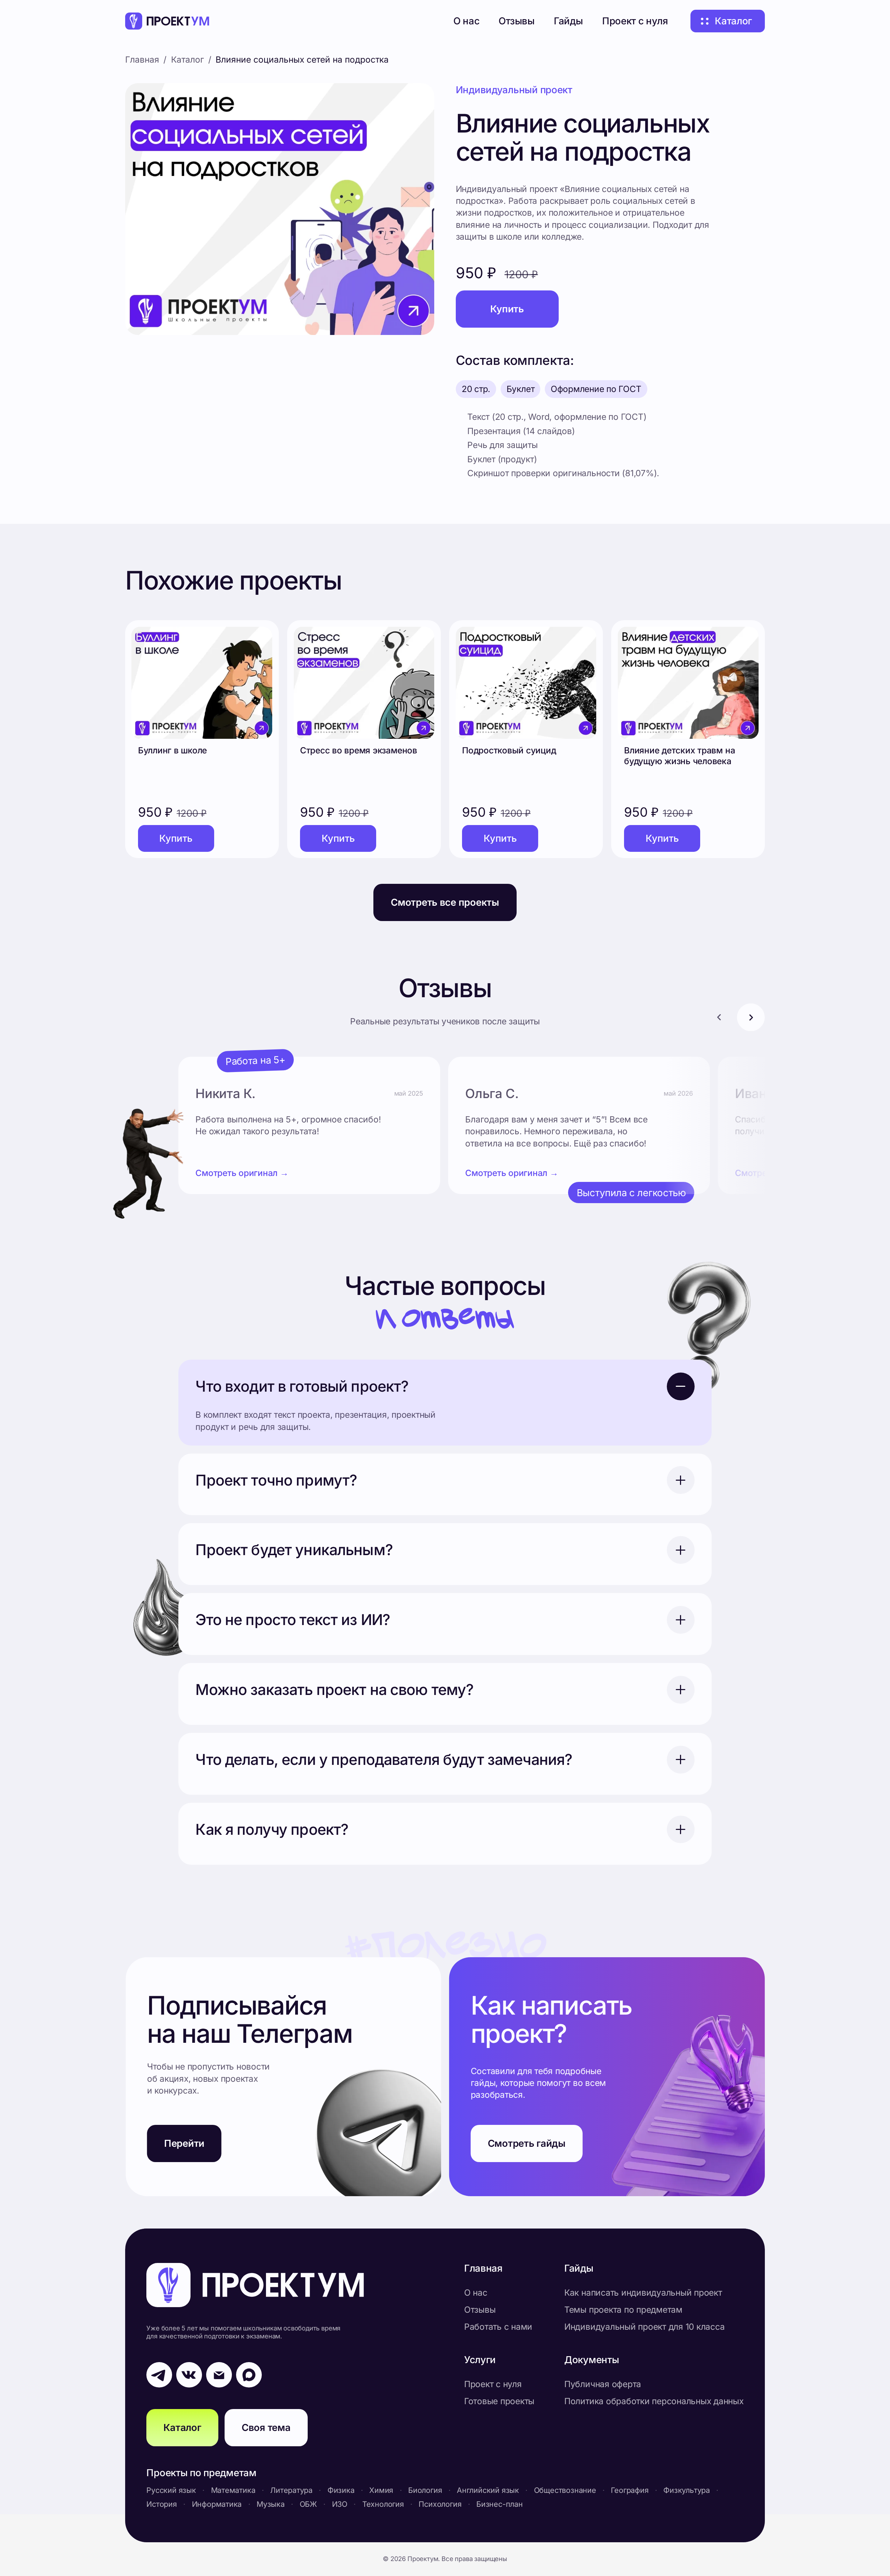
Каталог (188, 59)
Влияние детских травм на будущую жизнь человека (679, 756)
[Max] (249, 2375)
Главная (142, 59)
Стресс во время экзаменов (359, 750)
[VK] (189, 2375)
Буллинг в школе (172, 750)
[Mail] (219, 2375)
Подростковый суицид (509, 750)
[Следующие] (751, 1017)
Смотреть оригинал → (242, 1173)
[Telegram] (159, 2375)
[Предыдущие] (719, 1017)
